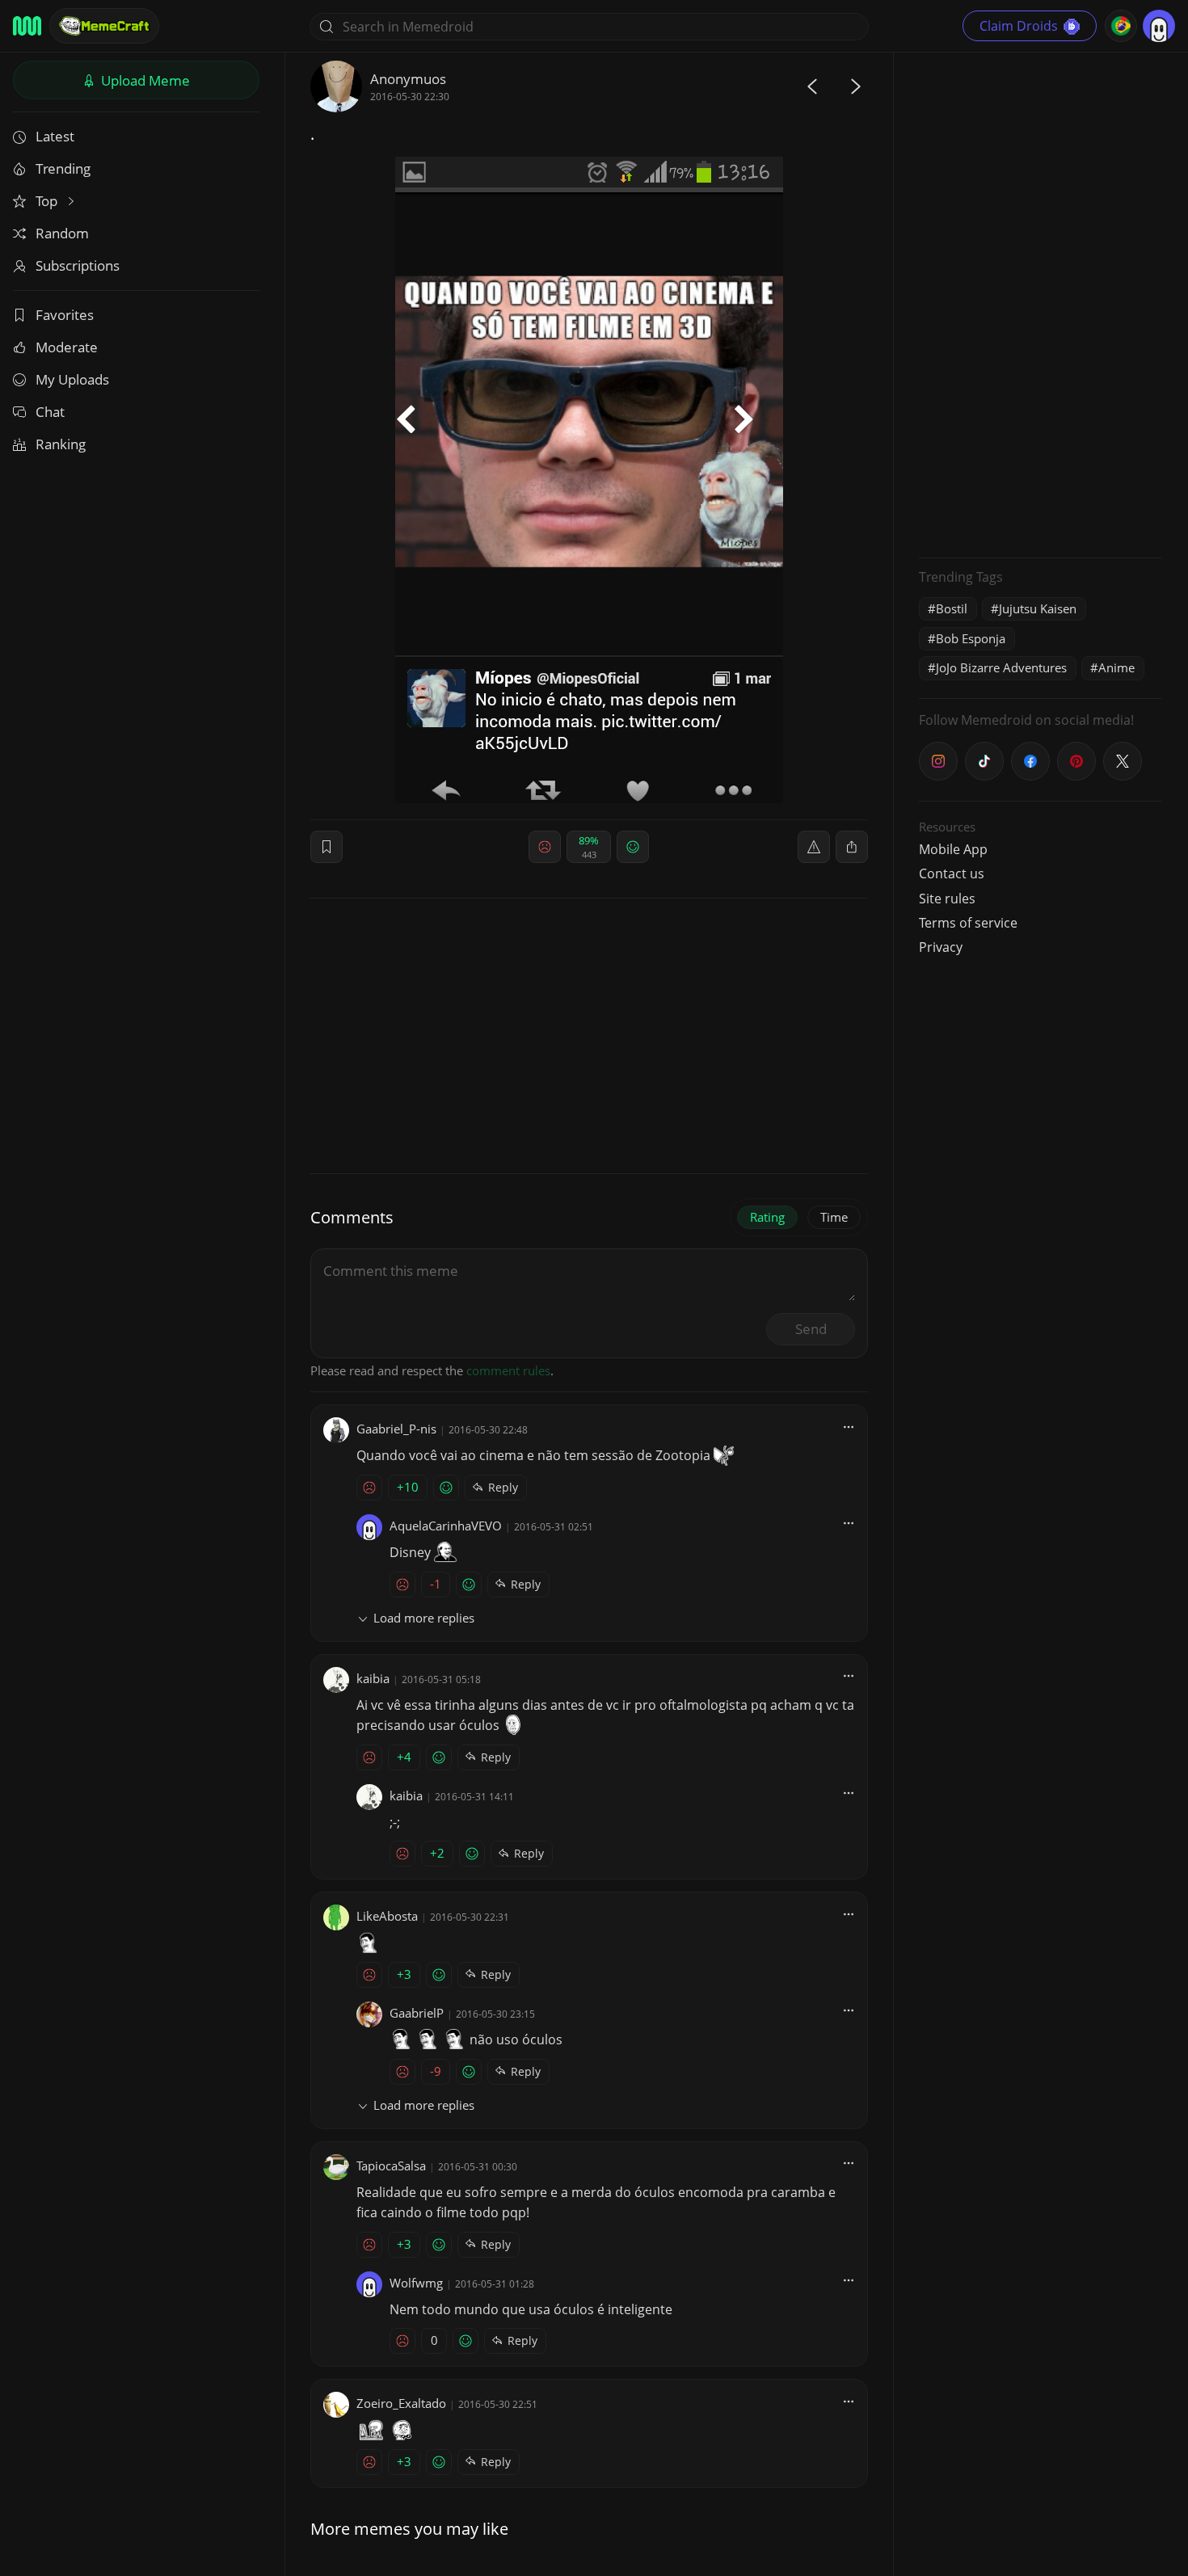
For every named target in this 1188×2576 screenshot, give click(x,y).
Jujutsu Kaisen (1038, 608)
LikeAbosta (387, 1916)
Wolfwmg (416, 2283)
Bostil (952, 608)
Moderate (67, 347)
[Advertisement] (1040, 303)
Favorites (65, 315)
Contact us (952, 873)
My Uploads (72, 379)
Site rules (947, 899)
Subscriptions (78, 265)
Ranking (61, 444)
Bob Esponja (971, 638)
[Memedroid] (27, 26)
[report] (814, 847)
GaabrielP (417, 2013)
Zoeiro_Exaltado (401, 2403)
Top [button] (48, 201)
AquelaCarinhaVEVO (446, 1526)
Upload (144, 80)
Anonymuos (408, 79)
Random (62, 233)
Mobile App (953, 849)
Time (834, 1217)
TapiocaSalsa (391, 2166)
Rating (767, 1217)
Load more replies (424, 1618)
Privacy (941, 947)
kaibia (373, 1678)
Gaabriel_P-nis (396, 1429)
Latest (55, 136)
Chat (50, 412)
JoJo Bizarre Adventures (1001, 667)
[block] (852, 847)
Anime (1116, 667)
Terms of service (968, 923)
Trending (63, 168)
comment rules (508, 1370)
